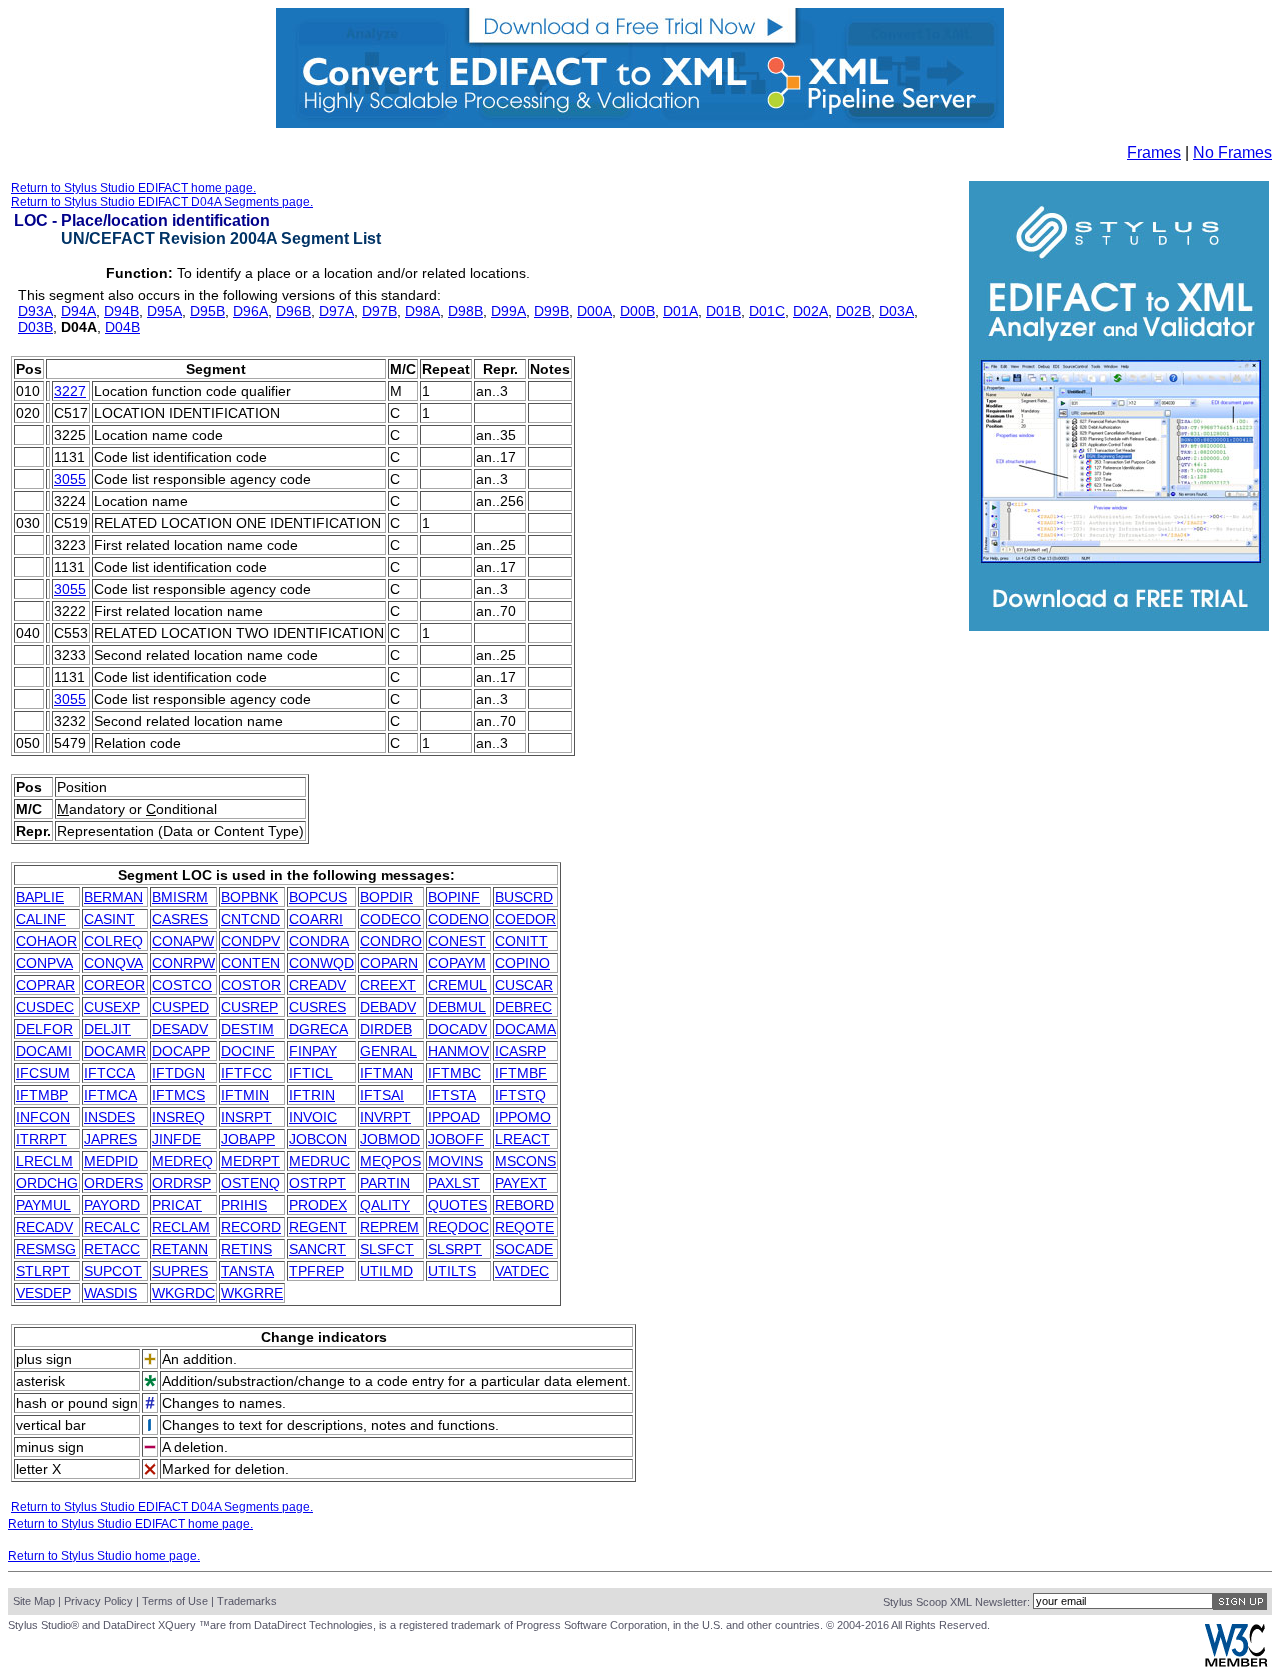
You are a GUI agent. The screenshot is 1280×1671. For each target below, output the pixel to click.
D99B (551, 311)
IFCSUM (43, 1073)
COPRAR (45, 985)
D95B (207, 311)
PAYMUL (43, 1205)
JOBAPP (248, 1139)
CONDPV (250, 941)
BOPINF (454, 897)
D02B (853, 311)
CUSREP (249, 1007)
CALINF (41, 919)
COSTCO (182, 985)
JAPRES (110, 1139)
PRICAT (177, 1205)
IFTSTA (452, 1095)
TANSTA (247, 1271)
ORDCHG (47, 1183)
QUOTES (457, 1205)
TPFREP (316, 1271)
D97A (336, 311)
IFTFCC (246, 1073)
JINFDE (176, 1139)
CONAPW (183, 941)
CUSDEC (45, 1007)
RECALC (112, 1227)
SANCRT (317, 1249)
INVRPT (385, 1117)
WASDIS (110, 1293)
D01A (680, 311)
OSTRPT (317, 1183)
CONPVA (44, 963)
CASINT (109, 919)
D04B (122, 327)
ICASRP (520, 1051)
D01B (723, 311)
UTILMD (386, 1271)
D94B (121, 311)
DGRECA (318, 1029)
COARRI (316, 919)
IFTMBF (521, 1073)
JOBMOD (390, 1139)
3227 (70, 391)
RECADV (44, 1227)
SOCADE (524, 1249)
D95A (164, 311)
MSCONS (525, 1161)
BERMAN (113, 897)
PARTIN (385, 1183)
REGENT (318, 1227)
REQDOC (458, 1227)
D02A (810, 311)
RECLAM (181, 1227)
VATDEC (522, 1271)
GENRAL (388, 1051)
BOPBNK (249, 897)
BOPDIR (386, 897)
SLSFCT (387, 1249)
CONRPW (183, 963)
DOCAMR (115, 1051)
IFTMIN (245, 1095)
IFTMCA (110, 1095)
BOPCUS (318, 897)
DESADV (180, 1029)
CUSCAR (524, 985)
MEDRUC (319, 1161)
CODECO (390, 919)
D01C (767, 311)
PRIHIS (244, 1205)
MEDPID (111, 1161)
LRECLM (44, 1161)
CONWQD (321, 963)
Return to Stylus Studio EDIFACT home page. (133, 188)
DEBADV (388, 1007)
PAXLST (454, 1183)
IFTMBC (454, 1073)
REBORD (524, 1205)
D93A (35, 311)
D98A (422, 311)
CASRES (180, 919)
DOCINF (248, 1051)
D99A (508, 311)
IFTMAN (386, 1073)
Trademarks (247, 1601)
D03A (896, 311)
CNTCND (250, 919)
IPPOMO (523, 1117)
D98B (465, 311)
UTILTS (452, 1271)
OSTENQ (250, 1183)
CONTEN (250, 963)
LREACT (522, 1139)
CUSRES (317, 1007)
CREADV (317, 985)
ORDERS (113, 1183)
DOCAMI (44, 1051)
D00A (594, 311)
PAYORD (112, 1205)
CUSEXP (112, 1007)
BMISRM (180, 897)
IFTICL (311, 1073)
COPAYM (457, 963)
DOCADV (457, 1029)
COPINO (522, 963)
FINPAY (313, 1051)
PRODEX (318, 1205)
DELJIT (107, 1029)
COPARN (389, 963)
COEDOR (525, 919)
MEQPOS (390, 1161)
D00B (637, 311)
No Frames (1232, 152)
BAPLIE (40, 897)
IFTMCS (178, 1095)
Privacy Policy (98, 1601)
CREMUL (457, 985)
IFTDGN (178, 1073)
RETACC (112, 1249)
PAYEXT (521, 1183)
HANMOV (458, 1051)
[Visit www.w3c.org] (1236, 1662)
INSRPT (246, 1117)
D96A (250, 311)
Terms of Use (175, 1601)
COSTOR (251, 985)
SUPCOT (113, 1271)
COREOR (114, 985)
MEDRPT (250, 1161)
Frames (1154, 152)
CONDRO (391, 941)
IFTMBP (42, 1095)
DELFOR (44, 1029)
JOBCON (318, 1139)
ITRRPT (41, 1139)
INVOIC (313, 1117)
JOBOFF (456, 1139)
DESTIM (247, 1029)
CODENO (458, 919)
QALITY (385, 1205)
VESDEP (43, 1293)
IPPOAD (454, 1117)
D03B (35, 327)
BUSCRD (524, 897)
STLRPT (43, 1271)
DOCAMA (525, 1029)
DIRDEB (386, 1029)
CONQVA (113, 963)
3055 (70, 479)
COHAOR (46, 941)
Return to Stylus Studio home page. (104, 1556)
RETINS (246, 1249)
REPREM (389, 1227)
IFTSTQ (520, 1095)
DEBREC (523, 1007)
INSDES (109, 1117)
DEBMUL (457, 1007)
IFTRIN (312, 1095)
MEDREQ (182, 1161)
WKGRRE (252, 1293)
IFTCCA (109, 1073)
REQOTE (524, 1227)
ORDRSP (181, 1183)
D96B (293, 311)
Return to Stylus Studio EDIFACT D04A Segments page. (162, 202)
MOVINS (455, 1161)
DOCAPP (181, 1051)
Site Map (34, 1601)
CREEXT (388, 985)
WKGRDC (183, 1293)
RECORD (251, 1227)
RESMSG (46, 1249)
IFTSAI (382, 1095)
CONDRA (319, 941)
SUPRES (180, 1271)
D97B (379, 311)
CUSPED (180, 1007)
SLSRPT (455, 1249)
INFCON (43, 1117)
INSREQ (178, 1117)
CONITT (521, 941)
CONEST (457, 941)
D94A (78, 311)
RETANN (180, 1249)
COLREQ (113, 941)
